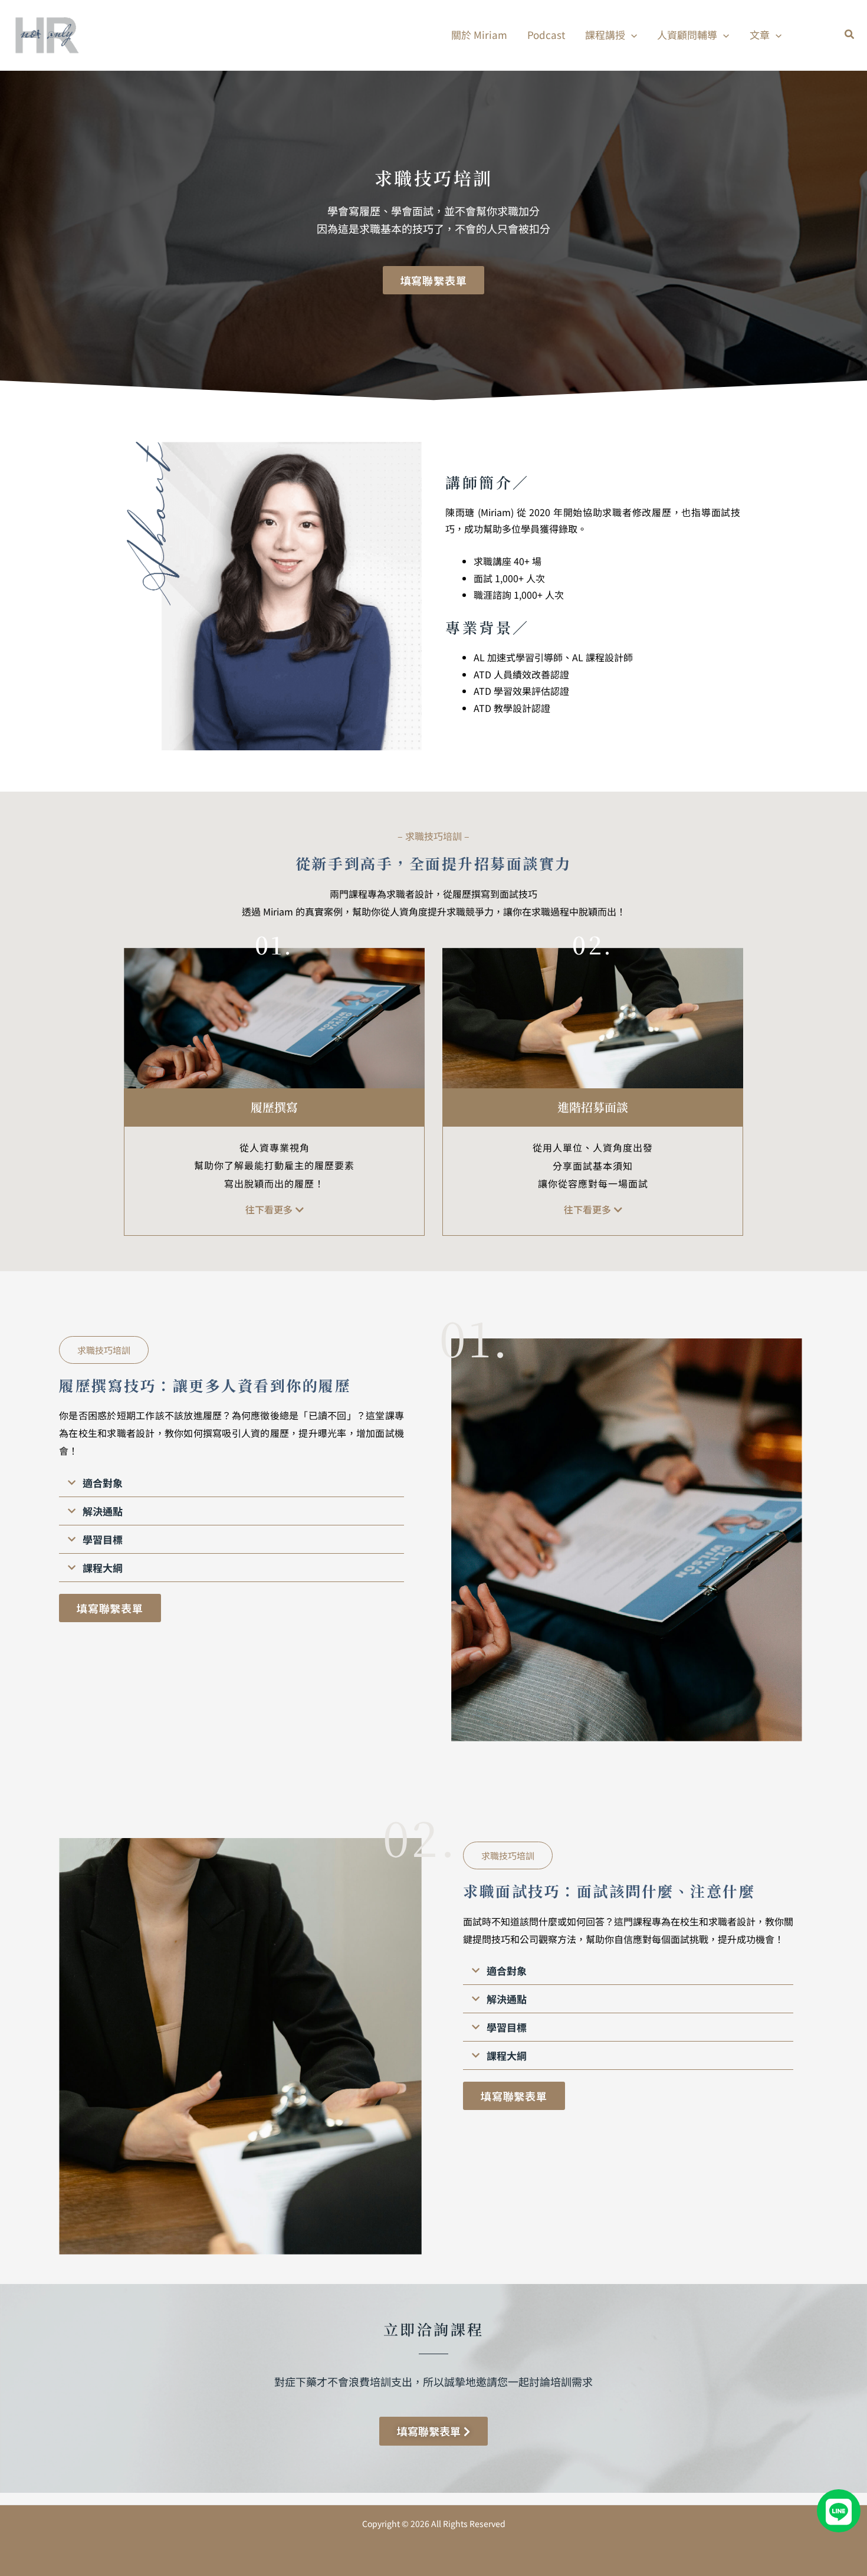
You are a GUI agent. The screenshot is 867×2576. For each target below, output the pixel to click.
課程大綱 (103, 1568)
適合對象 (103, 1483)
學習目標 (103, 1539)
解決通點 (103, 1511)
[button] (631, 35)
